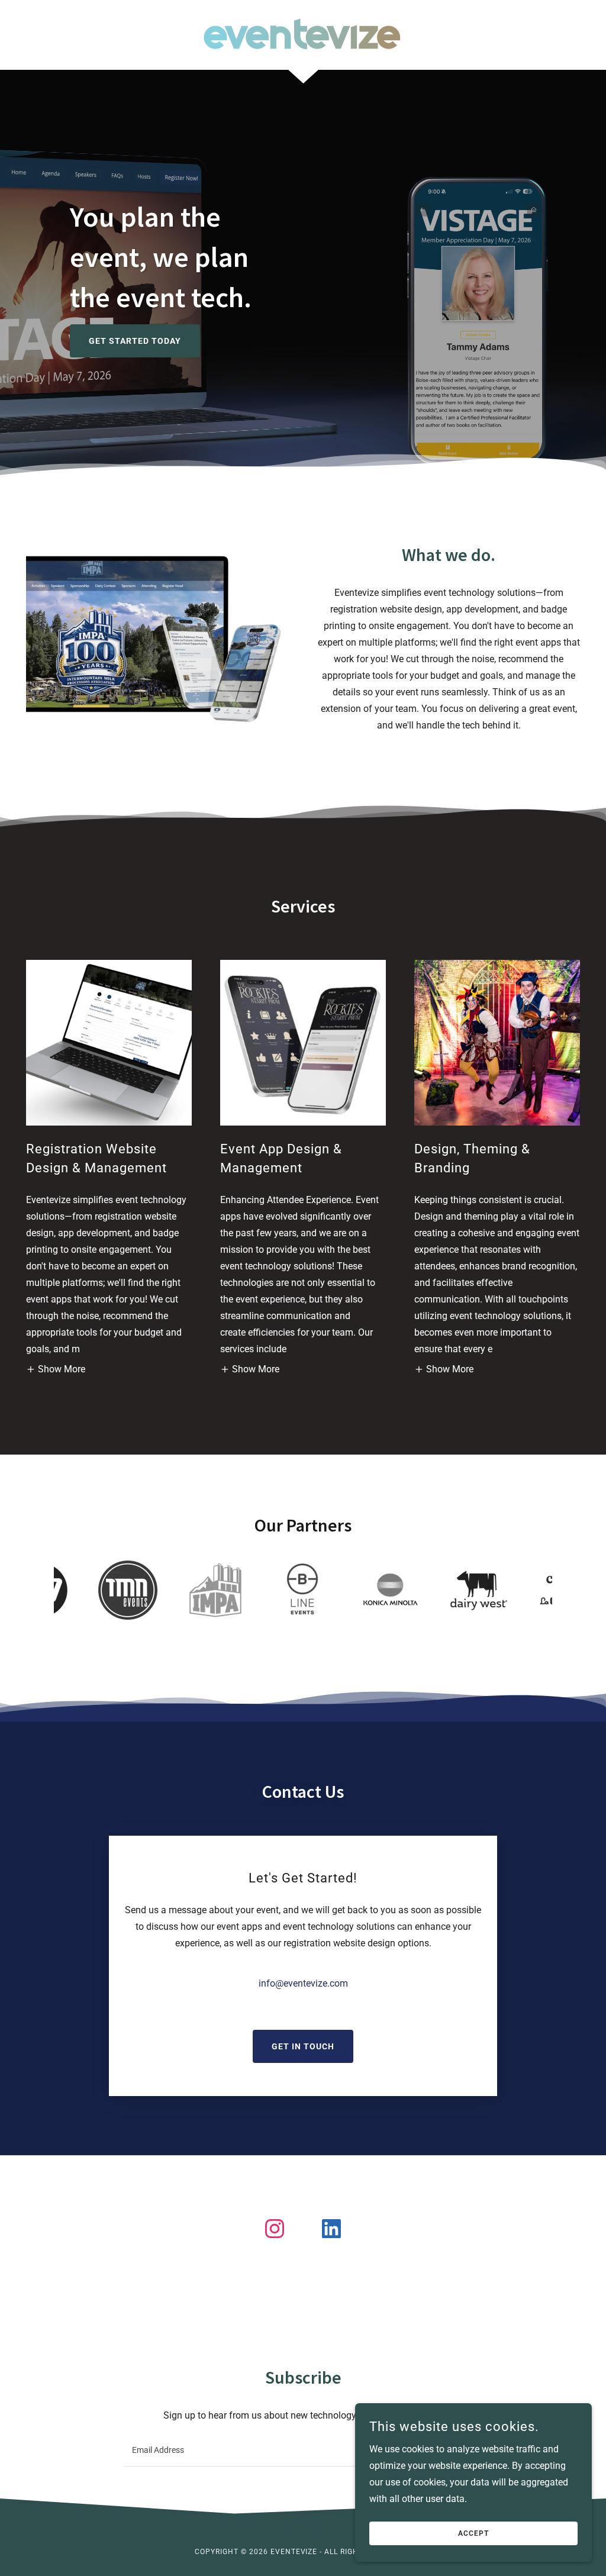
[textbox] (259, 2450)
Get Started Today (135, 341)
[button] (56, 1370)
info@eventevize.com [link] (303, 1983)
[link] (303, 34)
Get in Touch (303, 2046)
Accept (473, 2533)
